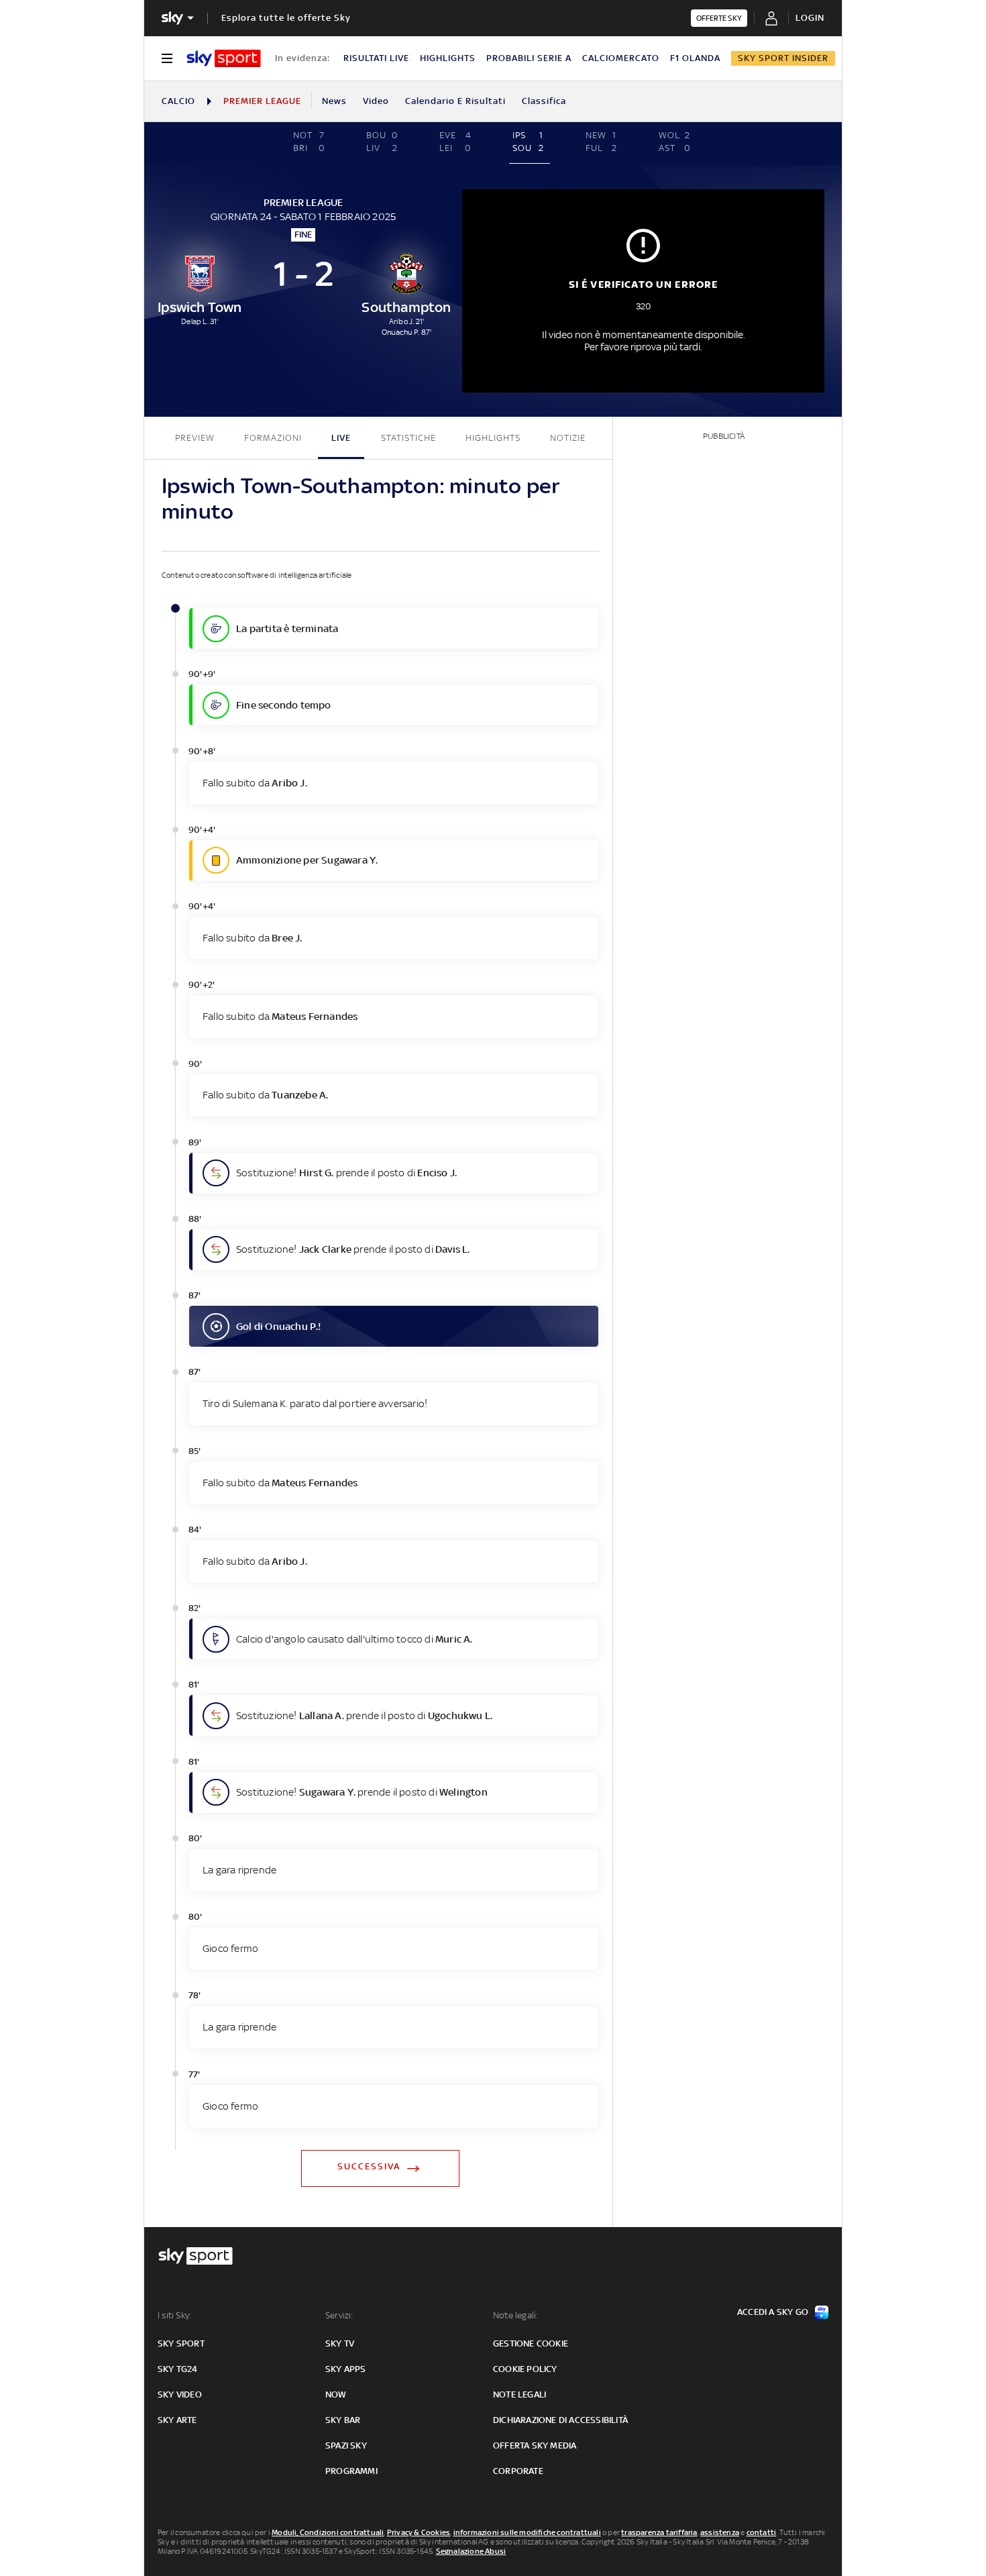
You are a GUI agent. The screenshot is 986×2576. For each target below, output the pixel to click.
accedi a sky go (773, 2312)
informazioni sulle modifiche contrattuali (527, 2532)
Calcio (178, 101)
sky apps (346, 2369)
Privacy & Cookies (419, 2532)
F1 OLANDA (695, 58)
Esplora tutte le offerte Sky (286, 18)
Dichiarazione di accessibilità (560, 2420)
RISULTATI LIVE (376, 58)
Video (376, 101)
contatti (762, 2532)
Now (336, 2394)
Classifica (544, 101)
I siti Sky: (174, 2315)
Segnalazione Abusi (471, 2551)
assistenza (720, 2532)
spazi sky (346, 2445)
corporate (518, 2471)
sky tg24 (178, 2369)
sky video (180, 2394)
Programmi (351, 2471)
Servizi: (339, 2315)
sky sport (181, 2343)
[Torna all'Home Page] (224, 58)
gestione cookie (531, 2343)
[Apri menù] (167, 58)
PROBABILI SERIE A (529, 58)
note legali (519, 2394)
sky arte (177, 2420)
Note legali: (515, 2315)
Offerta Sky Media (535, 2445)
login (810, 18)
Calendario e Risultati (455, 101)
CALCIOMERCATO (621, 58)
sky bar (343, 2420)
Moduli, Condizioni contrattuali (328, 2532)
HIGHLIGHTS (448, 58)
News (334, 101)
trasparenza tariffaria (659, 2532)
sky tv (340, 2343)
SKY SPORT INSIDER (783, 58)
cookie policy (525, 2369)
